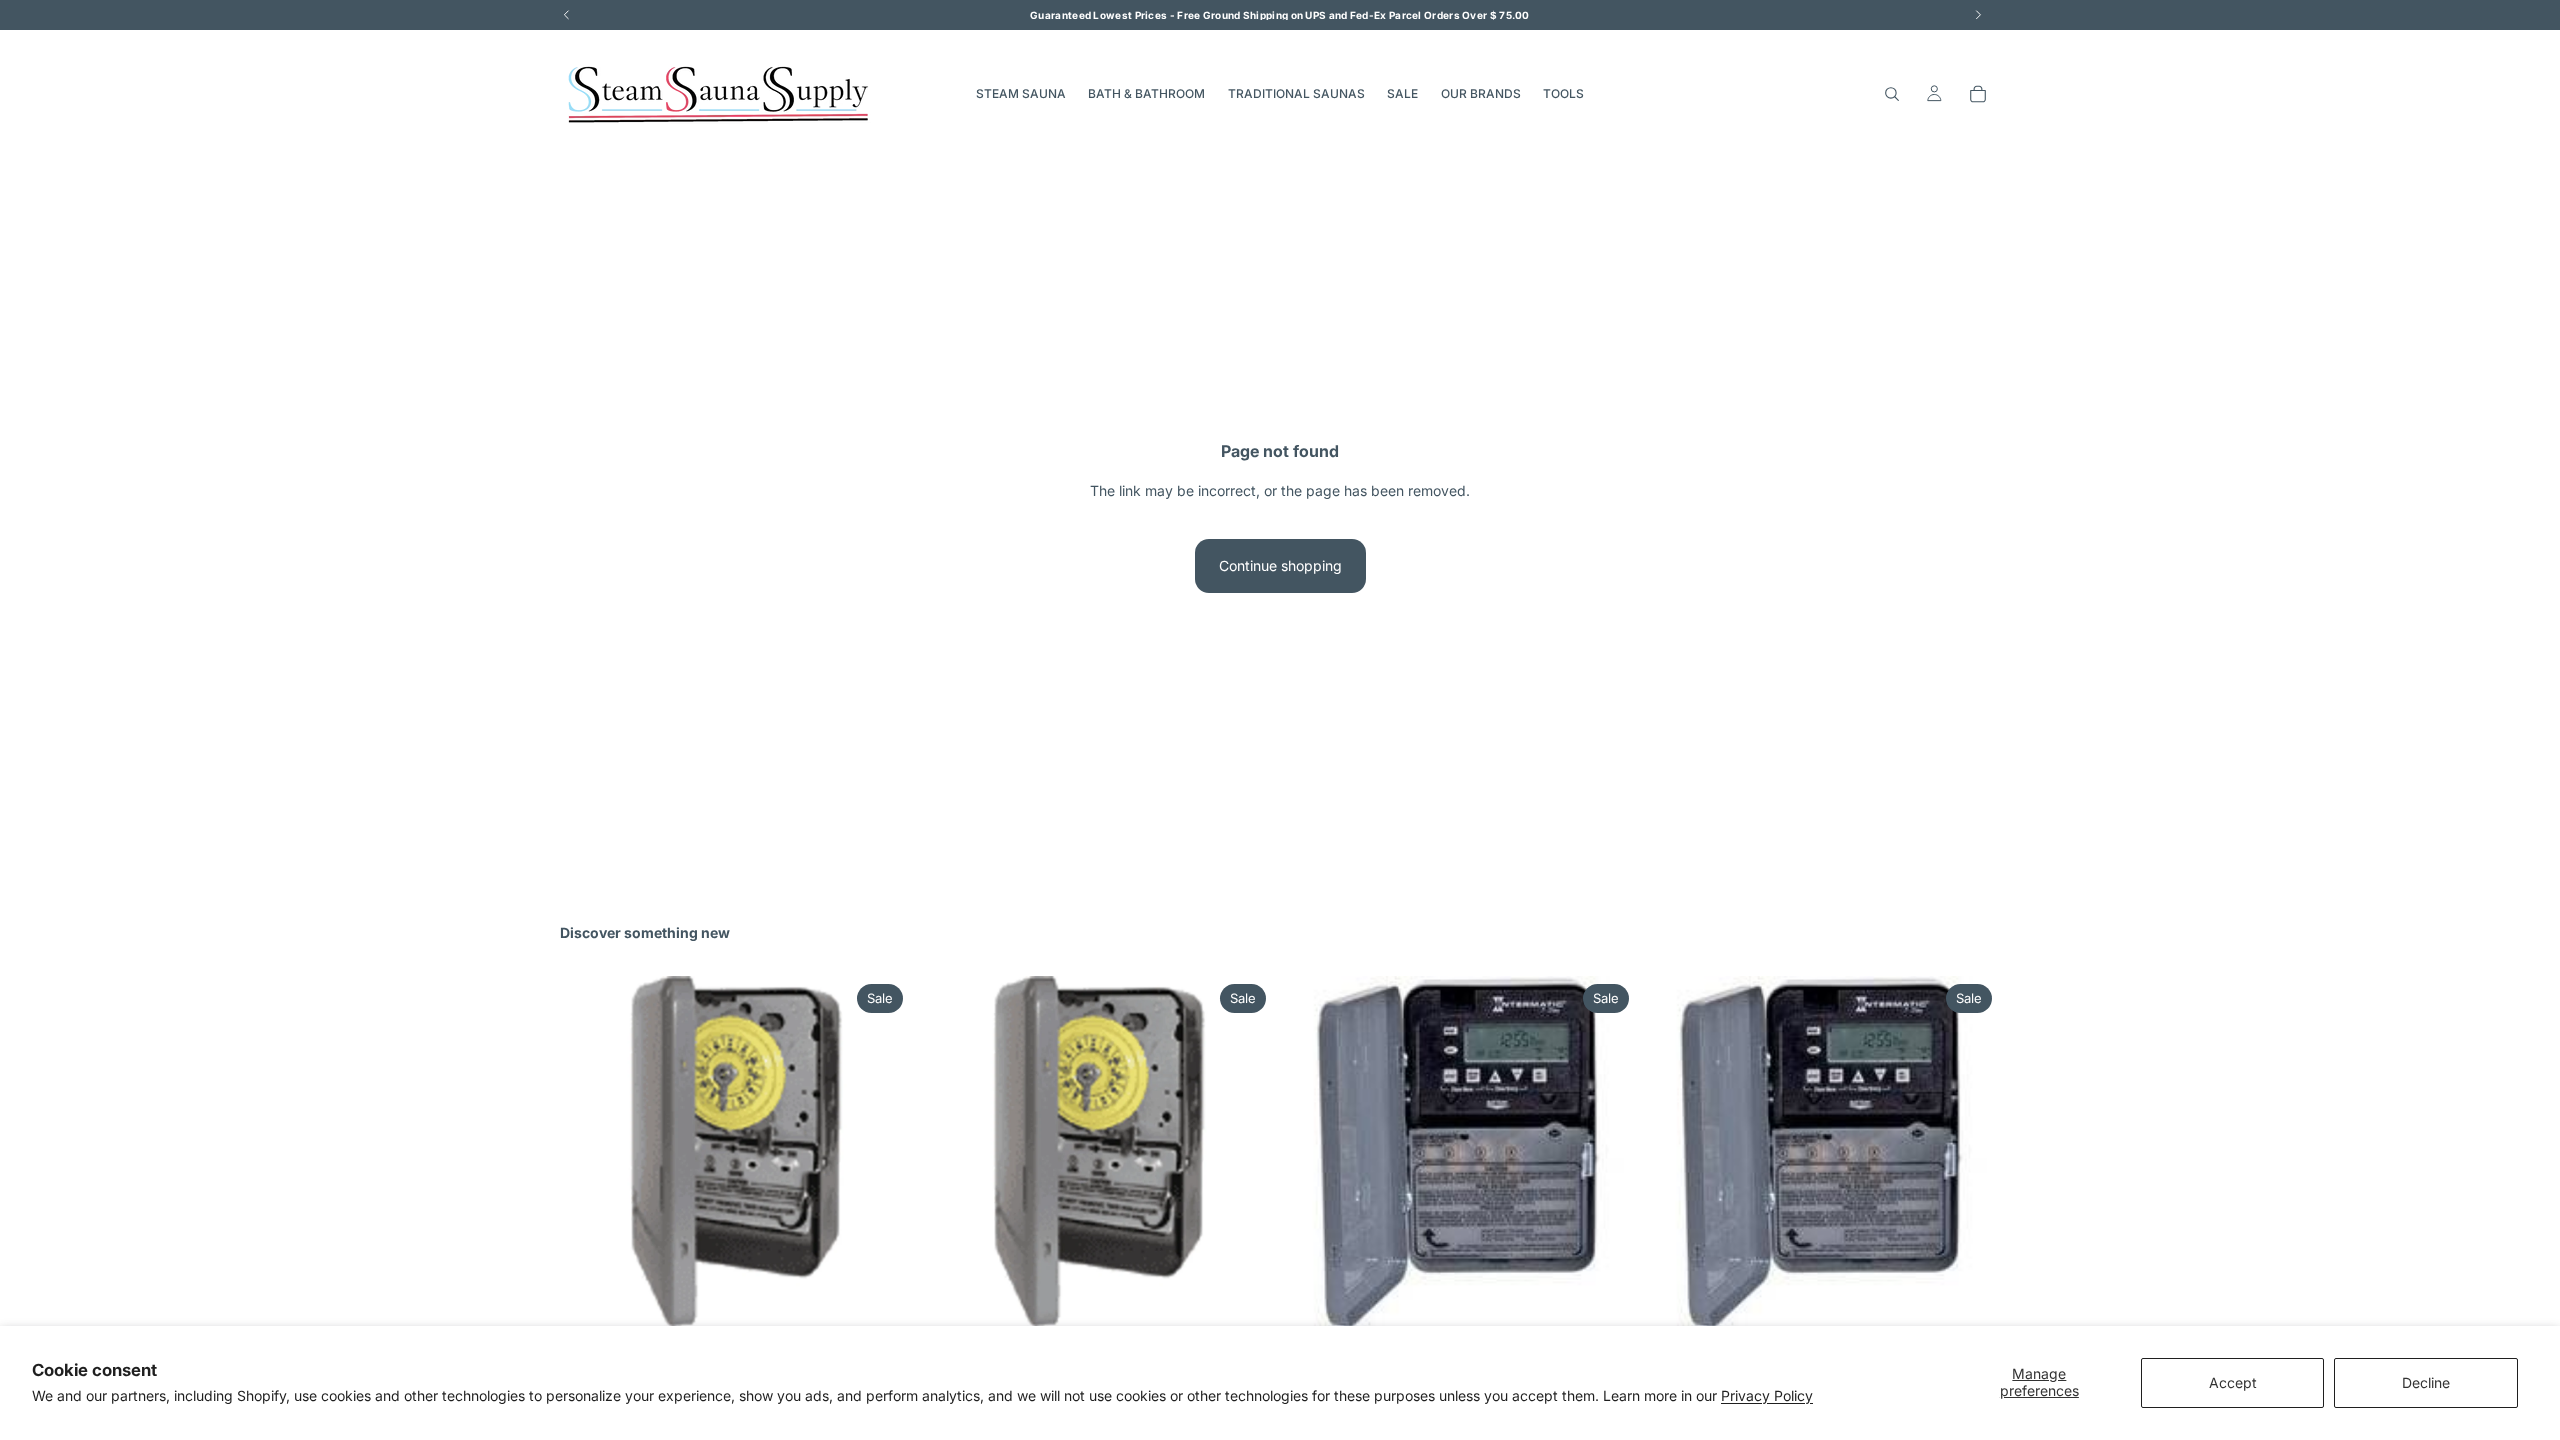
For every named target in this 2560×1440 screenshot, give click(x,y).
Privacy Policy (1767, 1395)
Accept (2233, 1382)
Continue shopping (1280, 565)
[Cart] (1978, 94)
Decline (2426, 1382)
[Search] (1892, 94)
